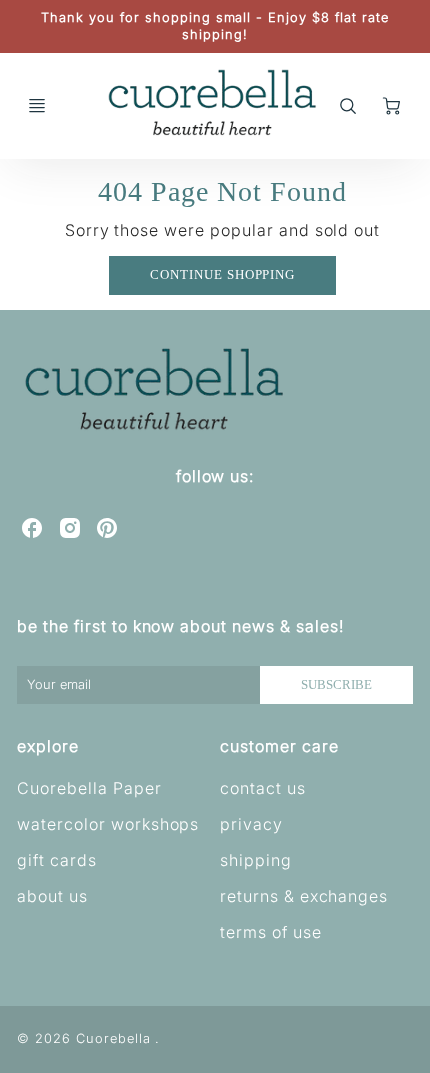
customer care (279, 746)
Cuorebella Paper (89, 788)
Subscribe (336, 685)
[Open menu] (37, 106)
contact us (263, 788)
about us (52, 896)
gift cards (57, 860)
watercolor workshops (108, 824)
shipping (256, 860)
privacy (251, 824)
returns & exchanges (304, 896)
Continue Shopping (222, 275)
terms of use (271, 932)
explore (48, 746)
